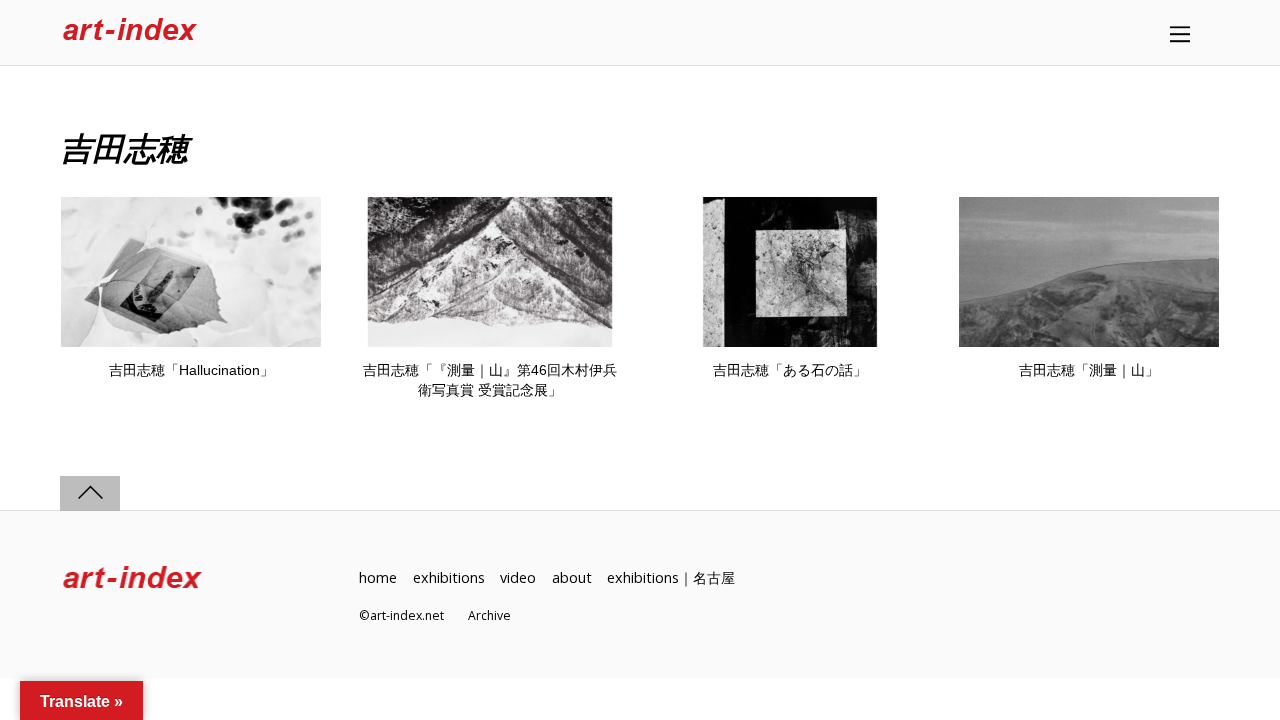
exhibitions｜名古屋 (671, 577)
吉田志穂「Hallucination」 (191, 370)
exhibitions (449, 577)
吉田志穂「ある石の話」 (790, 370)
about (572, 577)
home (378, 577)
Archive (489, 615)
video (518, 577)
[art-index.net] (130, 32)
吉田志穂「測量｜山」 (1089, 370)
